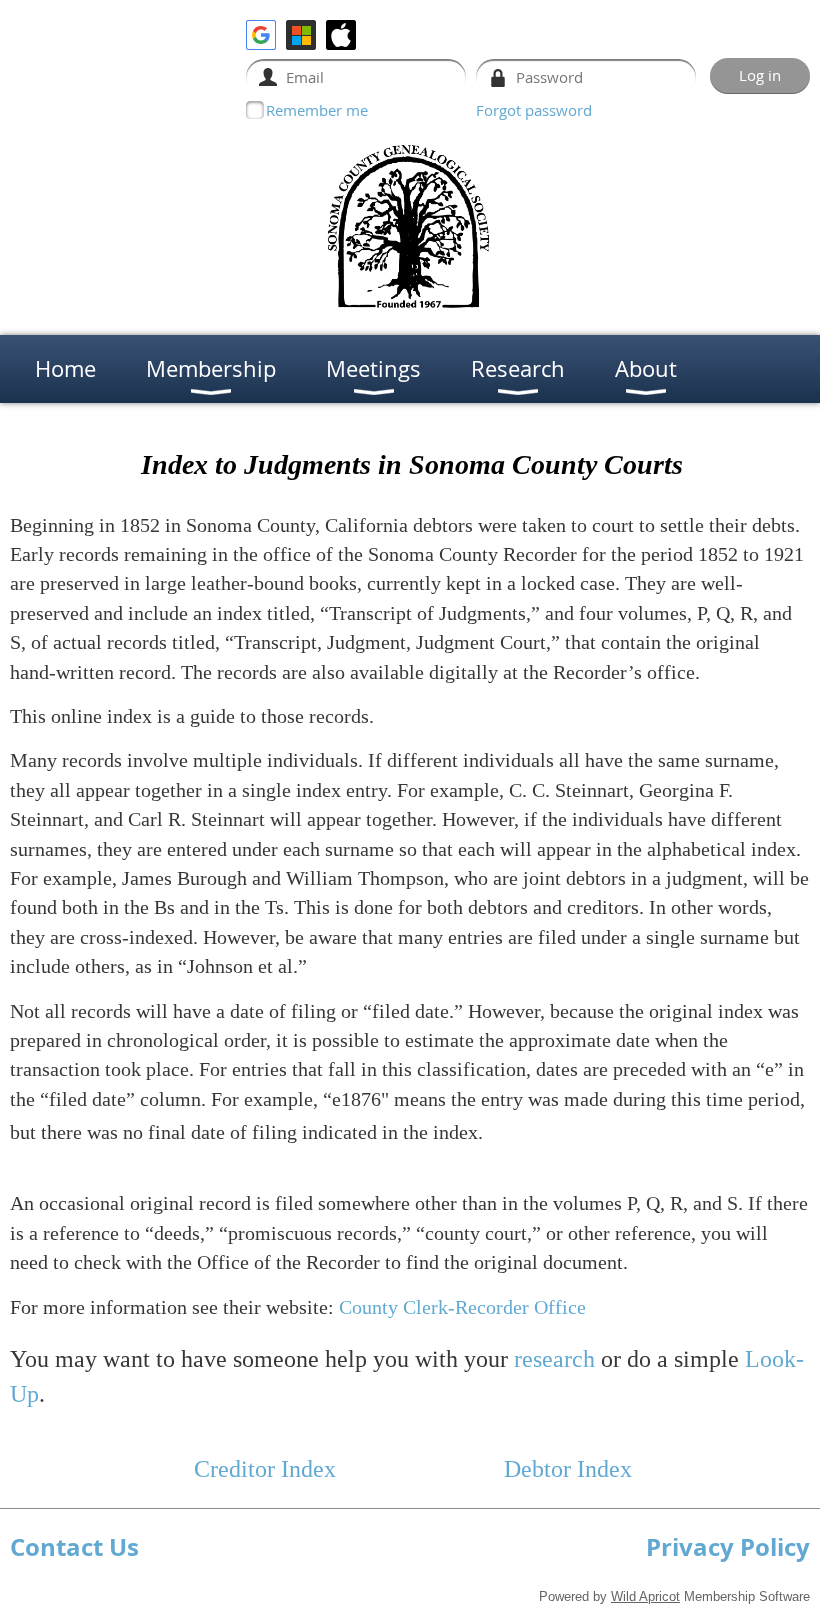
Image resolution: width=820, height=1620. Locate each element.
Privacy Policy (728, 1547)
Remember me (317, 110)
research (554, 1359)
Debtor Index (568, 1469)
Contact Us (74, 1547)
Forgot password (534, 110)
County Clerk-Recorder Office (462, 1307)
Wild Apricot (645, 1596)
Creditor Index (265, 1469)
